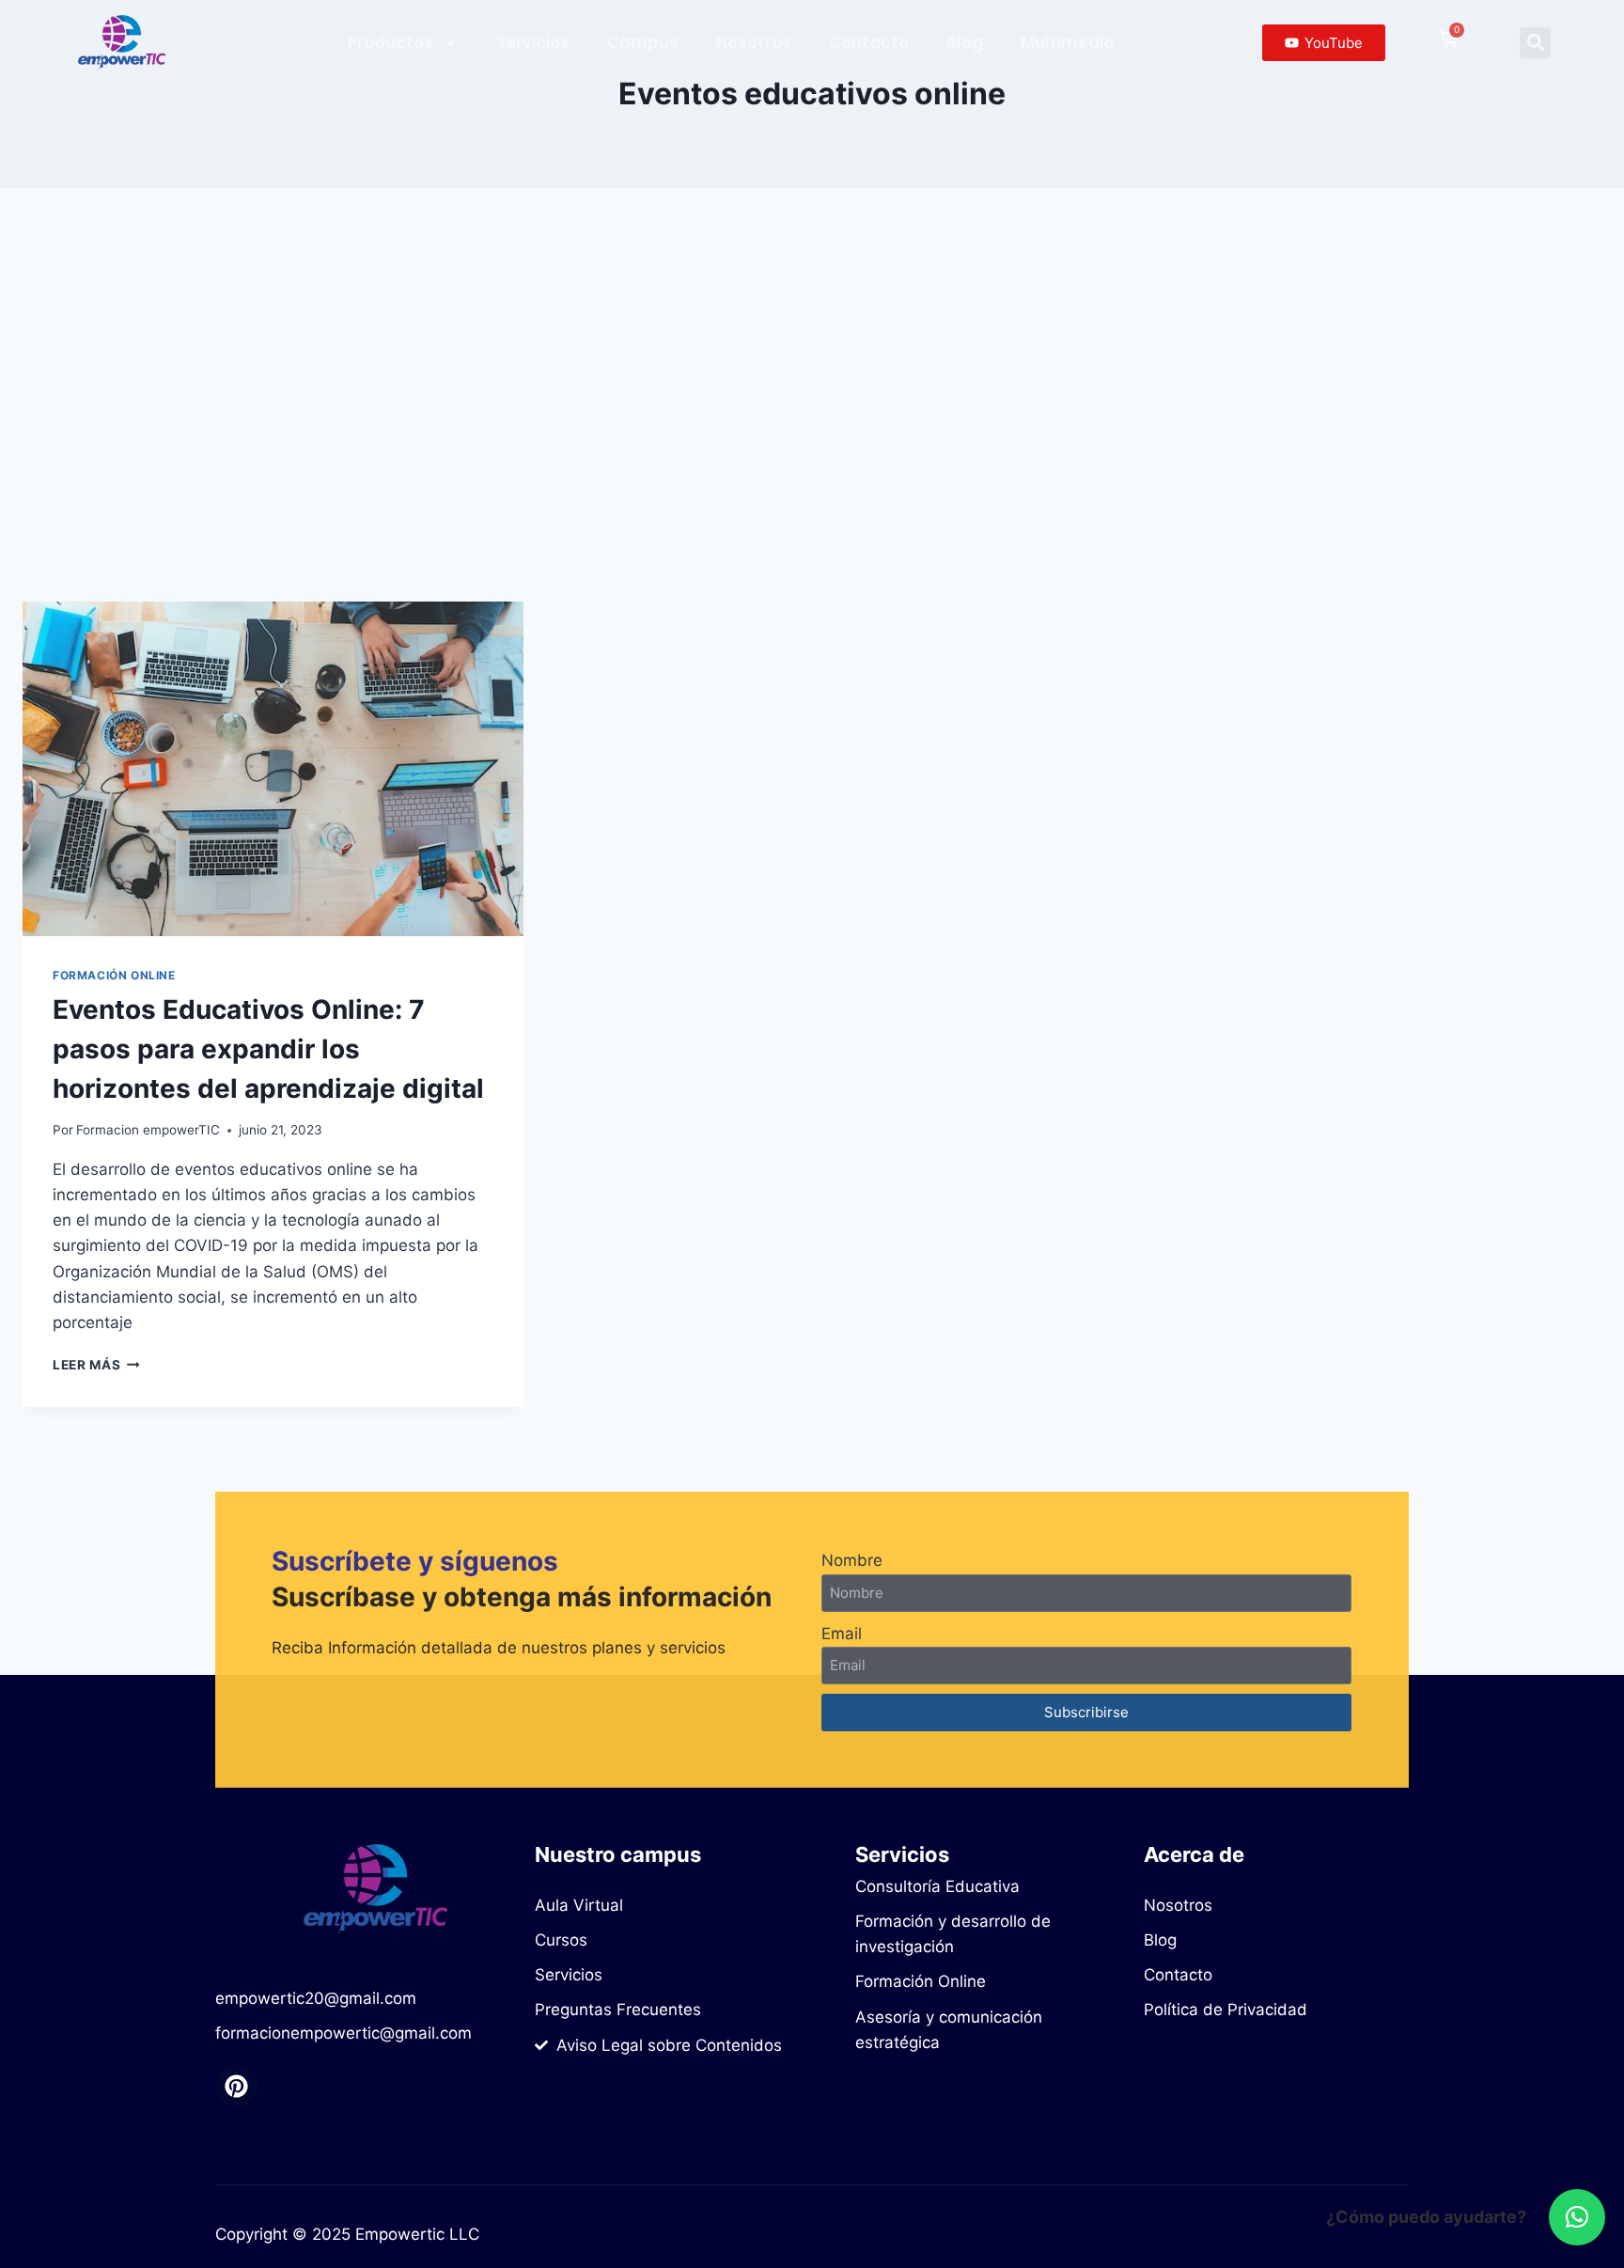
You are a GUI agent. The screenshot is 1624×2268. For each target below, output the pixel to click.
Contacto (869, 42)
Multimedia (1068, 42)
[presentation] (273, 769)
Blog (965, 42)
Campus (643, 42)
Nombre (852, 1560)
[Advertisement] (812, 395)
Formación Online (114, 975)
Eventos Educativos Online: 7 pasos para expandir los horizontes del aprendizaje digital (268, 1049)
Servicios (533, 42)
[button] (1535, 43)
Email (842, 1634)
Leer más (96, 1365)
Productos (390, 42)
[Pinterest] (236, 2086)
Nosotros (754, 42)
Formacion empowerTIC (148, 1130)
